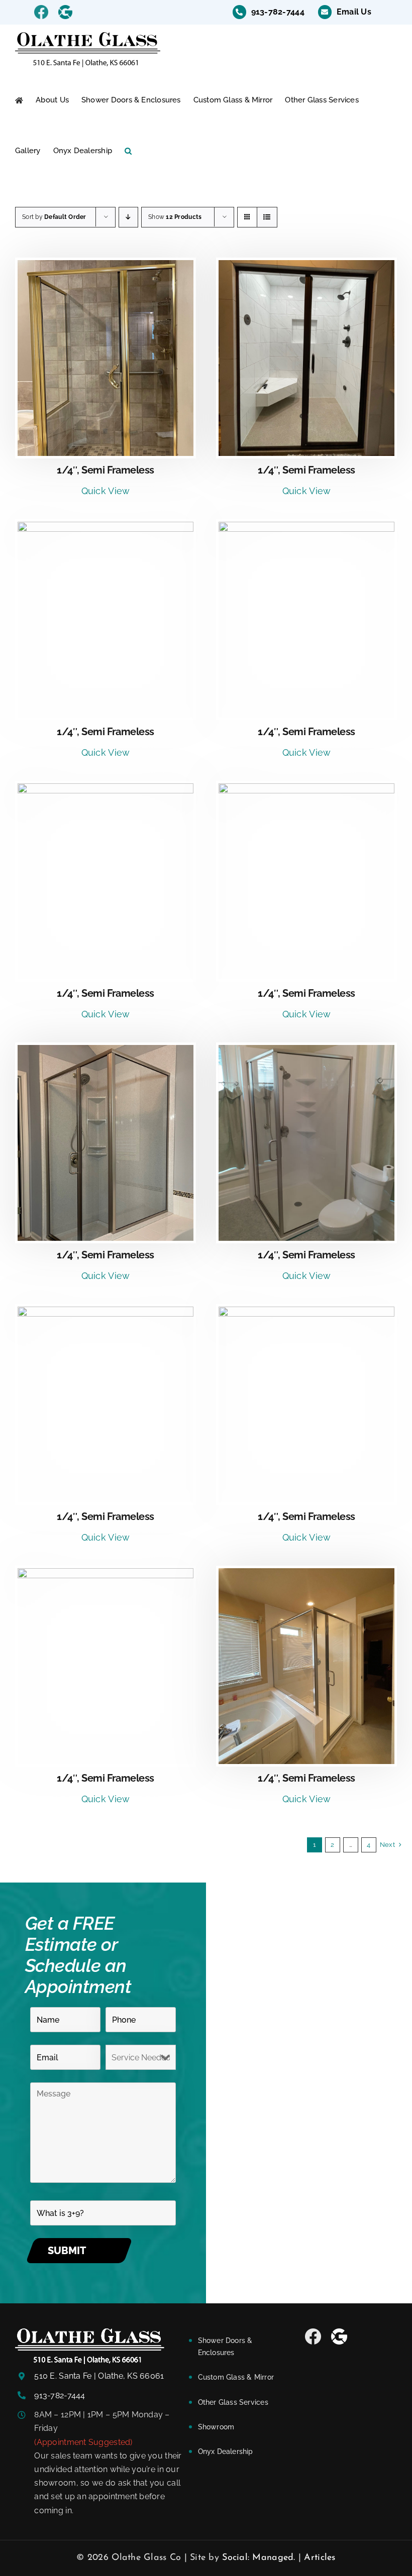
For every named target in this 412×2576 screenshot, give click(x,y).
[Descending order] (128, 217)
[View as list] (267, 217)
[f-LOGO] (90, 2333)
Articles (320, 2558)
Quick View (106, 491)
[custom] (313, 2336)
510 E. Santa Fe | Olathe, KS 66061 (99, 2376)
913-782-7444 (60, 2395)
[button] (128, 151)
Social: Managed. (259, 2558)
